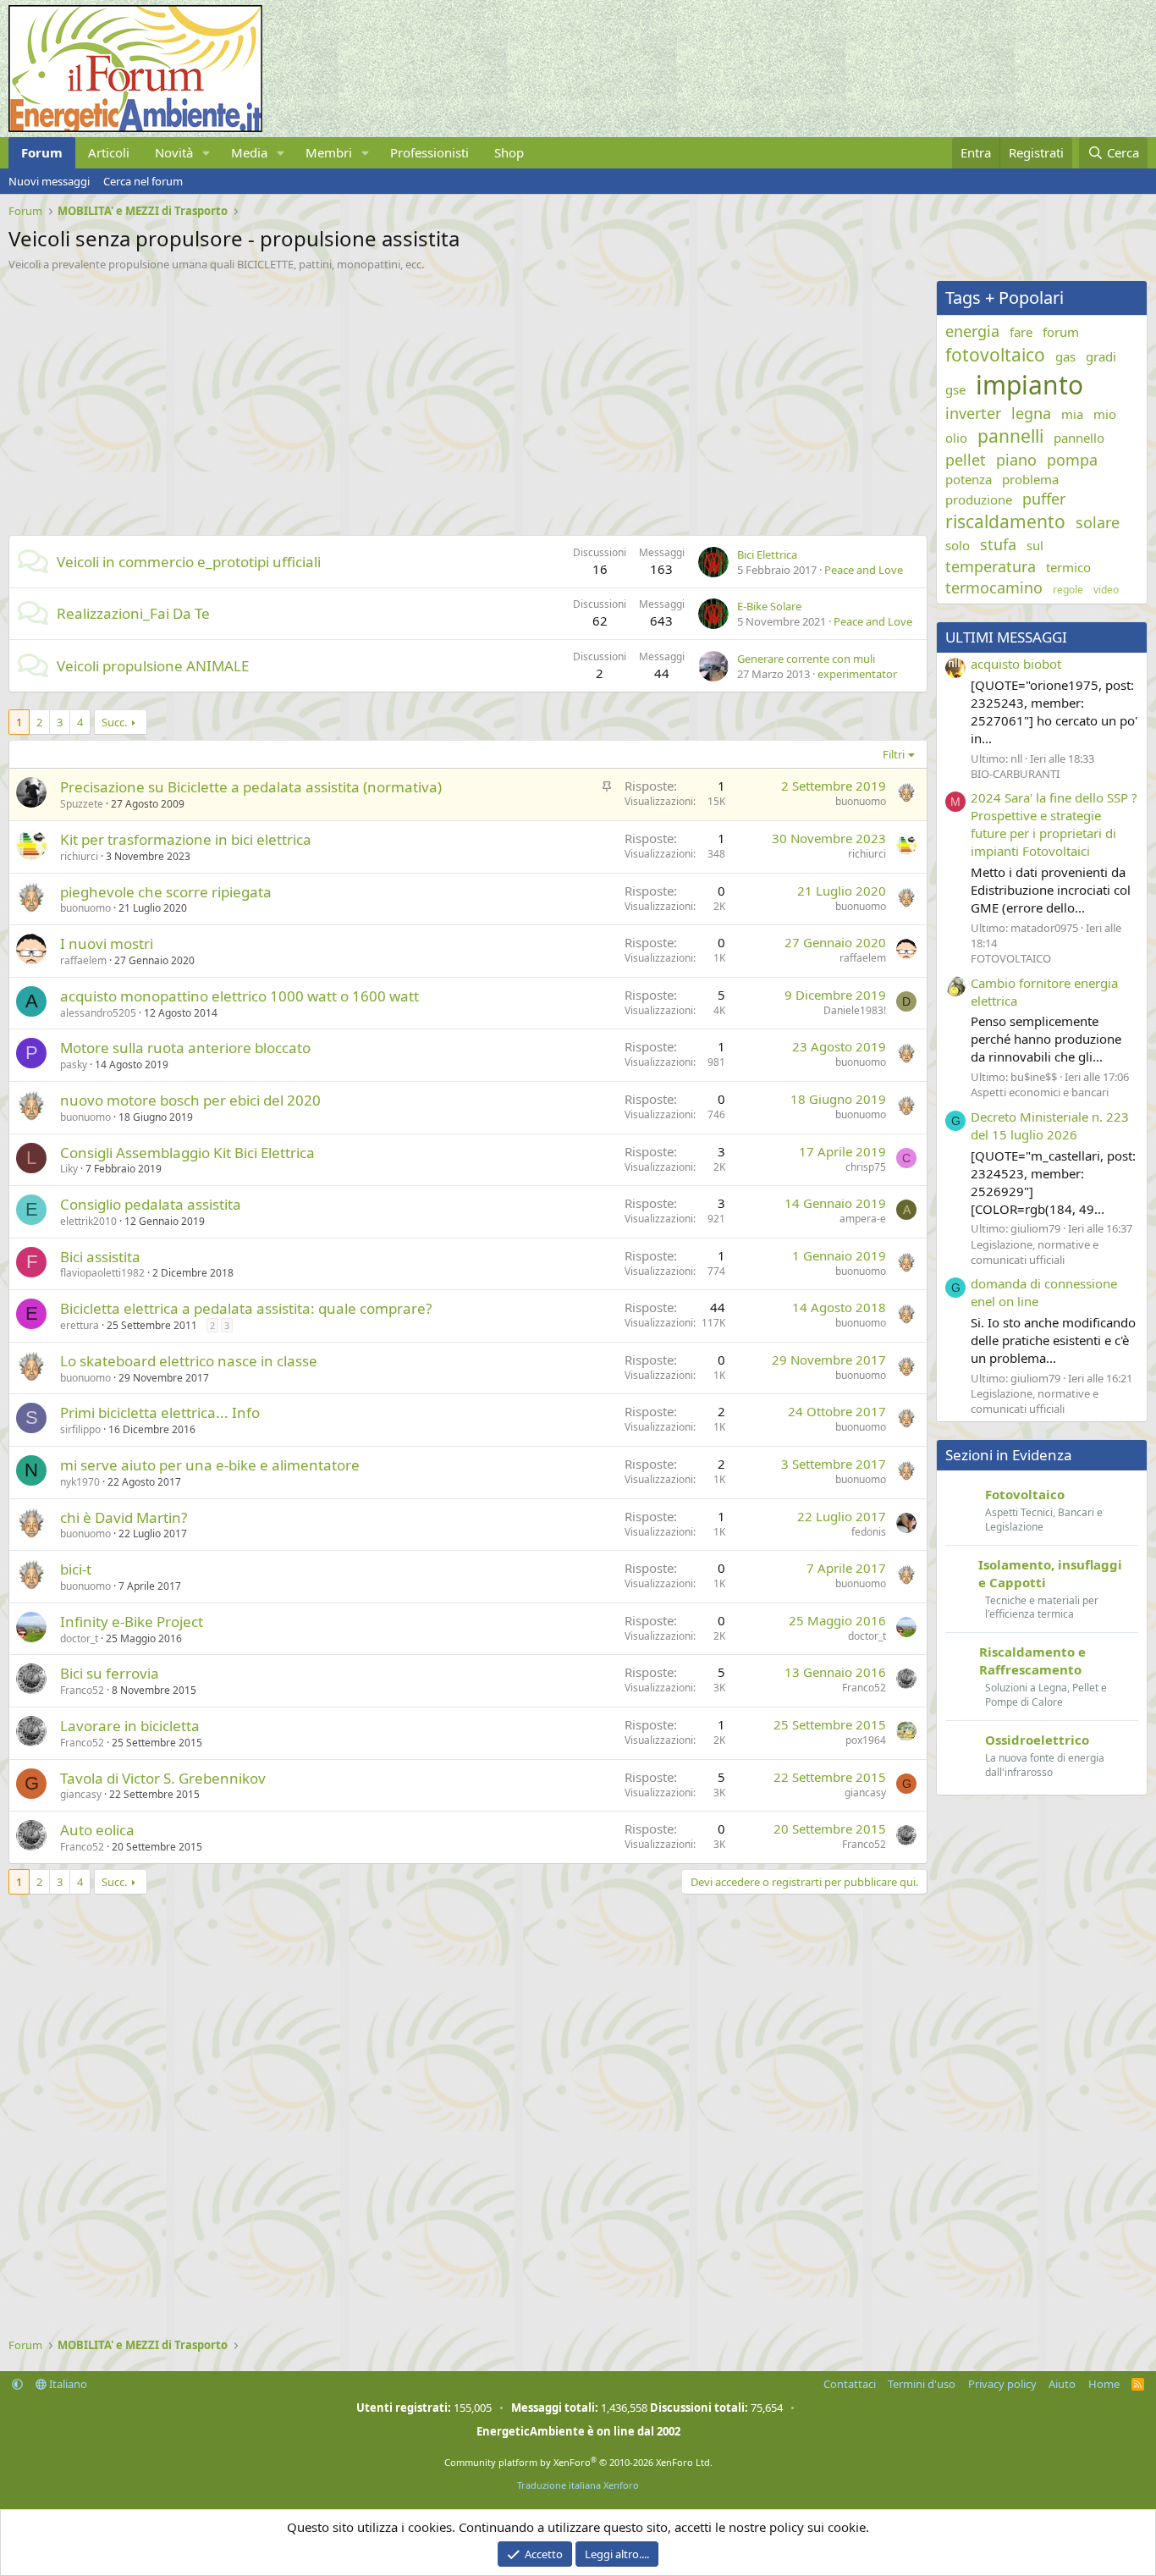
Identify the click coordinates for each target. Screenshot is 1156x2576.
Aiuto (1062, 2384)
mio (1105, 414)
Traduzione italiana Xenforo (578, 2485)
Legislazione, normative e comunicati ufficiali (1035, 1252)
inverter (973, 413)
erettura (80, 1325)
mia (1072, 414)
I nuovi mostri (107, 943)
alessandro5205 (98, 1013)
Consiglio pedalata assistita (151, 1204)
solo (958, 545)
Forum (42, 152)
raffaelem (83, 960)
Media (249, 152)
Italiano (67, 2384)
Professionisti (429, 152)
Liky (69, 1169)
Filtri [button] (894, 754)
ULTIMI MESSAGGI (1006, 637)
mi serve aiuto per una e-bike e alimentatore (210, 1465)
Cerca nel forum (143, 181)
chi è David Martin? (124, 1517)
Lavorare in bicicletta (130, 1726)
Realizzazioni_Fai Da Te (133, 613)
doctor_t (79, 1638)
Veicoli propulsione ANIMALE (153, 666)
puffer (1044, 499)
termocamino (994, 587)
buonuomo (861, 801)
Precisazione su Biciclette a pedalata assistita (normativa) (251, 787)
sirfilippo (80, 1429)
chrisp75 (866, 1167)
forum (1061, 332)
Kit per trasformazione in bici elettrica (186, 839)
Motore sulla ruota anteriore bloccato (185, 1048)
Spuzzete (82, 804)
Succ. (114, 722)
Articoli (109, 152)
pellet (966, 460)
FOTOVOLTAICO (1011, 958)
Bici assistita (100, 1257)
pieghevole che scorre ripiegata (166, 892)
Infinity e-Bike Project (132, 1622)
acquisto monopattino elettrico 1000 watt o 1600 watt (239, 996)
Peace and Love (864, 570)
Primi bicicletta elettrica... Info (160, 1412)
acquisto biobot (1016, 664)
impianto (1029, 385)
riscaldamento (1005, 521)
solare (1098, 522)
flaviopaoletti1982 (102, 1273)
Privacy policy (1002, 2384)
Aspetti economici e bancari (1040, 1092)
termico (1068, 567)
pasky (74, 1065)
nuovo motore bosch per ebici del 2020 (190, 1100)
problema (1030, 479)
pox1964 (866, 1740)
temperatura (991, 566)
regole (1068, 590)
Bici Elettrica (767, 554)
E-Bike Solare (769, 606)
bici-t (76, 1569)
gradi (1101, 356)
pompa (1072, 460)
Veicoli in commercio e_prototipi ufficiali (189, 562)
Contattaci (850, 2384)
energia (972, 331)
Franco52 (82, 1690)
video (1106, 590)
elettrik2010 (88, 1221)
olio (956, 438)
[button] (206, 153)
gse (955, 389)
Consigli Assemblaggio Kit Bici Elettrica (187, 1153)
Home (1104, 2384)
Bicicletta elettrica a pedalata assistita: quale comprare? (246, 1308)
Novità (174, 152)
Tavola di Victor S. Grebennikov (163, 1778)
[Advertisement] (464, 399)
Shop (509, 152)
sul (1035, 545)
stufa (998, 544)
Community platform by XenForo (578, 2462)
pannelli (1010, 436)
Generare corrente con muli (806, 659)
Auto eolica (97, 1830)
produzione (979, 499)
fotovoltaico (995, 355)
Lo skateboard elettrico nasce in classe (189, 1361)
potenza (969, 479)
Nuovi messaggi (49, 181)
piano (1016, 460)
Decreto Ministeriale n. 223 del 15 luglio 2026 (1050, 1125)
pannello (1079, 438)
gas (1065, 356)
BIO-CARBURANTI (1015, 774)
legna (1031, 413)
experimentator (857, 674)
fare (1021, 332)
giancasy (81, 1794)
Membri (329, 152)
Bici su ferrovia (110, 1673)
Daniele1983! (855, 1010)
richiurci (79, 856)
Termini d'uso (922, 2384)
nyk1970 (80, 1482)
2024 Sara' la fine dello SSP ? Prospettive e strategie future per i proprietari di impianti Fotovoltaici (1054, 824)
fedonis (869, 1532)
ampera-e (863, 1219)
